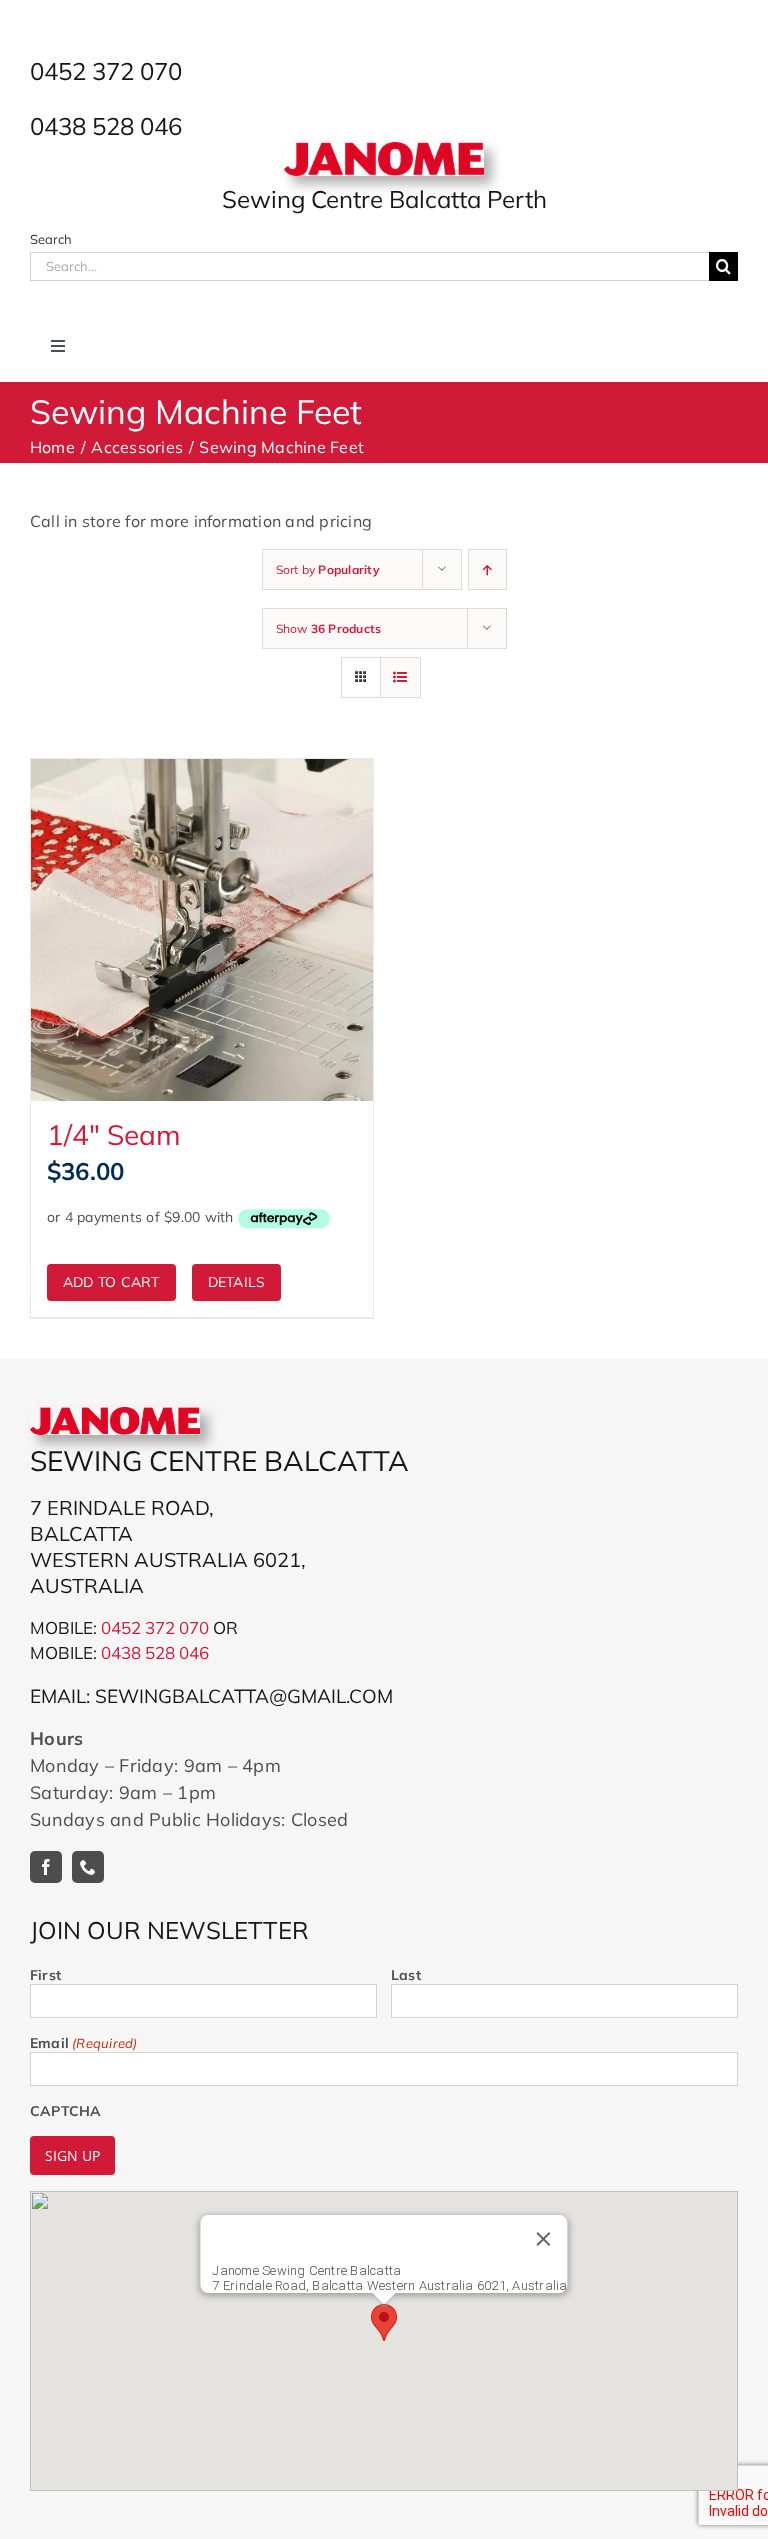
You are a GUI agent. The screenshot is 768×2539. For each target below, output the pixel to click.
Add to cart (111, 1282)
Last (406, 1975)
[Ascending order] (487, 569)
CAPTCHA (65, 2111)
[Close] (544, 2239)
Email (83, 2043)
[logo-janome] (384, 150)
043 (116, 1652)
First (45, 1975)
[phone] (88, 1867)
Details (237, 1282)
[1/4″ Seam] (202, 930)
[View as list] (400, 677)
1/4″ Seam (114, 1134)
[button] (384, 2322)
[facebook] (46, 1867)
